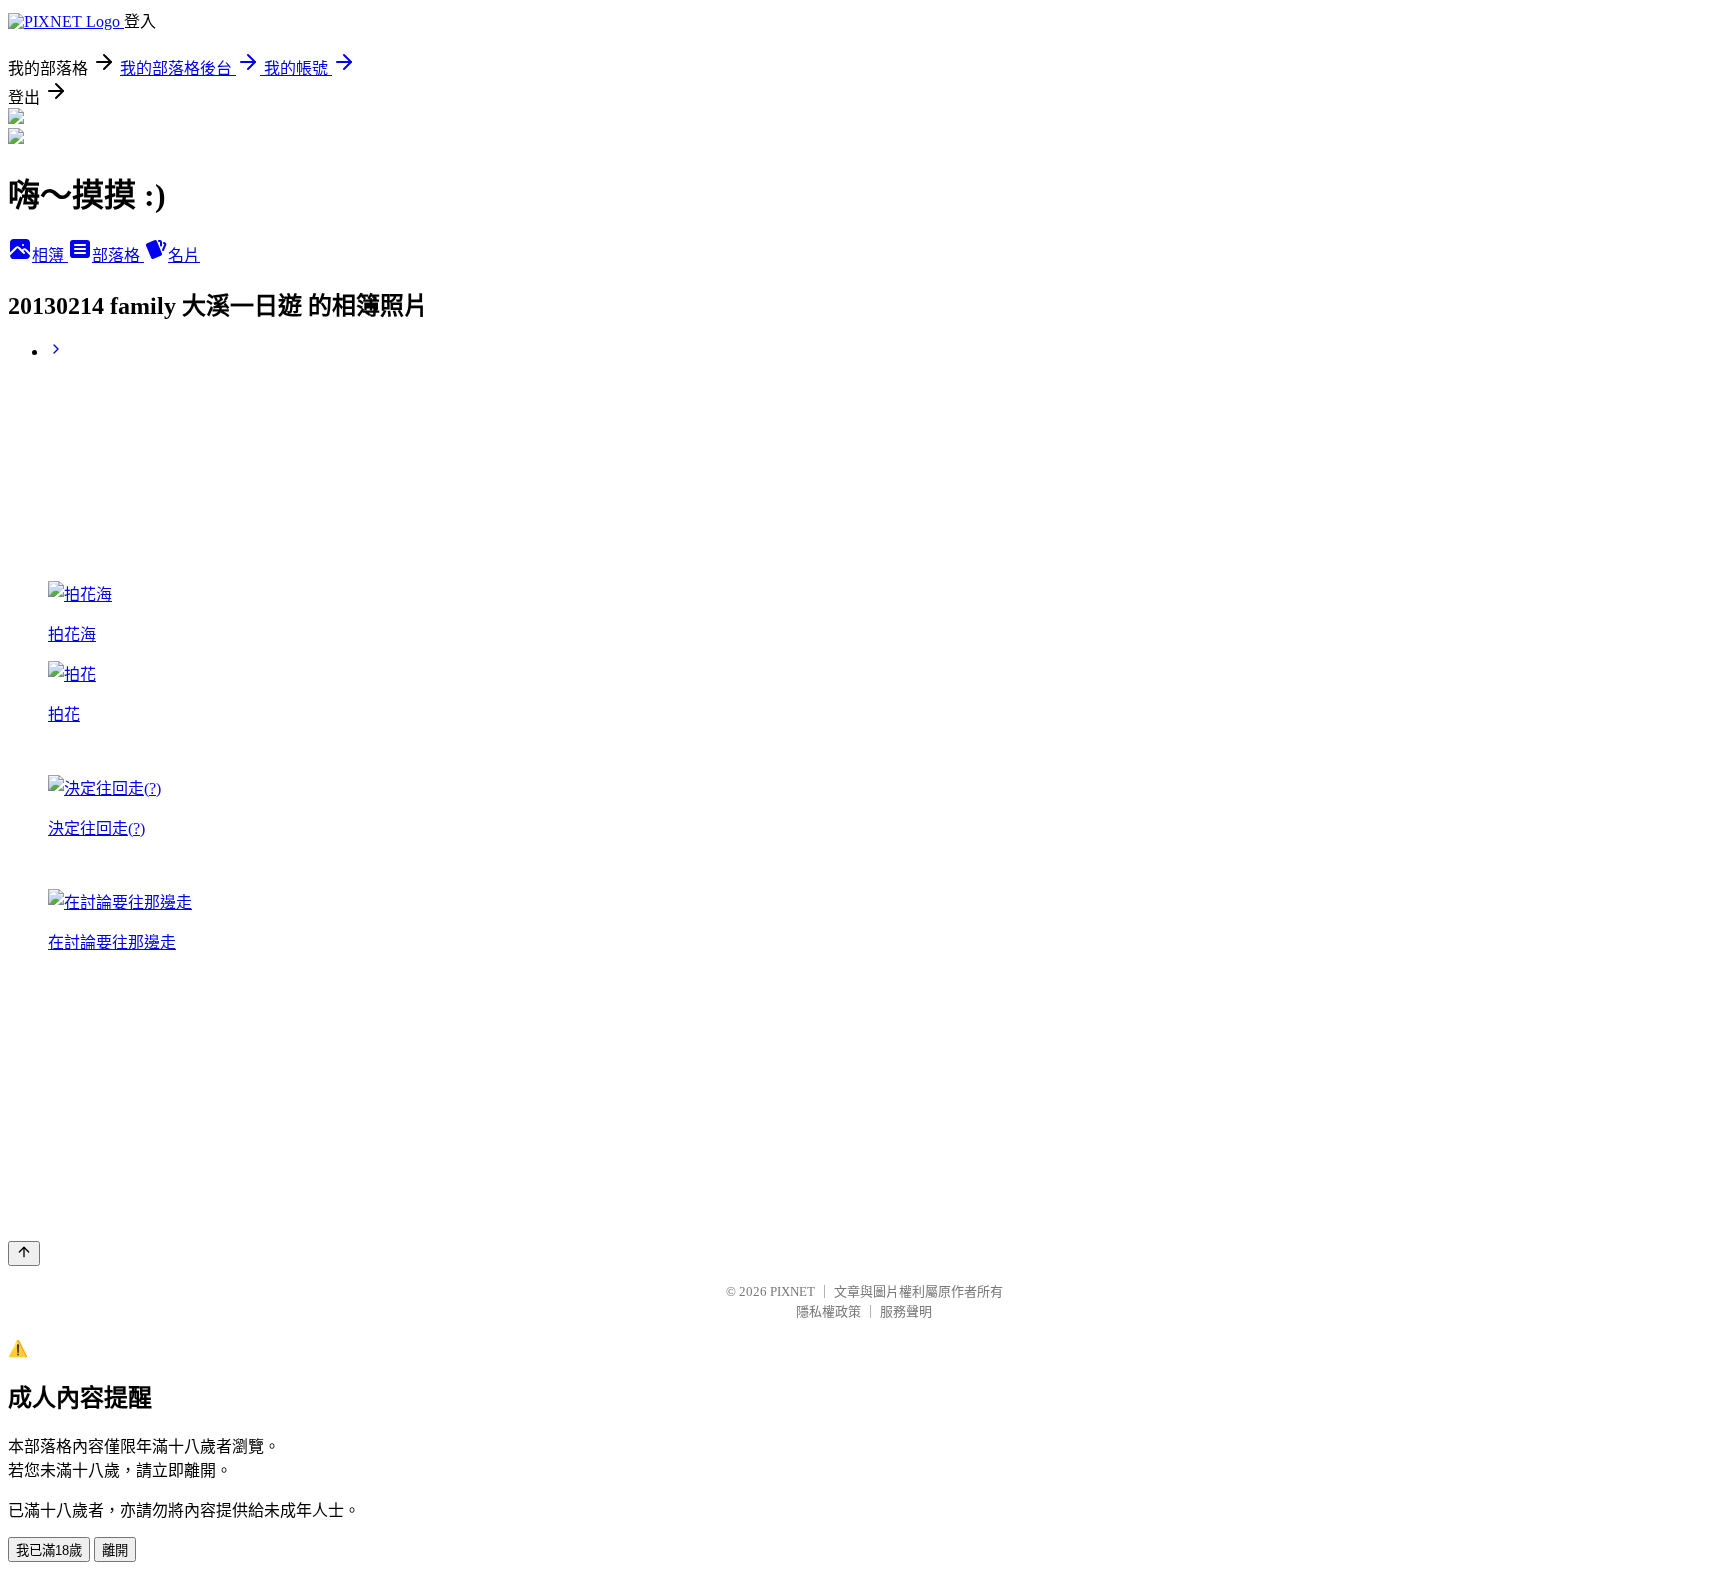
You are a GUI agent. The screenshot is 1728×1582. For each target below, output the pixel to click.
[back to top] (24, 1253)
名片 (184, 255)
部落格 (118, 255)
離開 (115, 1550)
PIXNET (792, 1291)
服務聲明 (906, 1311)
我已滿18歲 (49, 1550)
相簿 (50, 255)
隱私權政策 (828, 1311)
